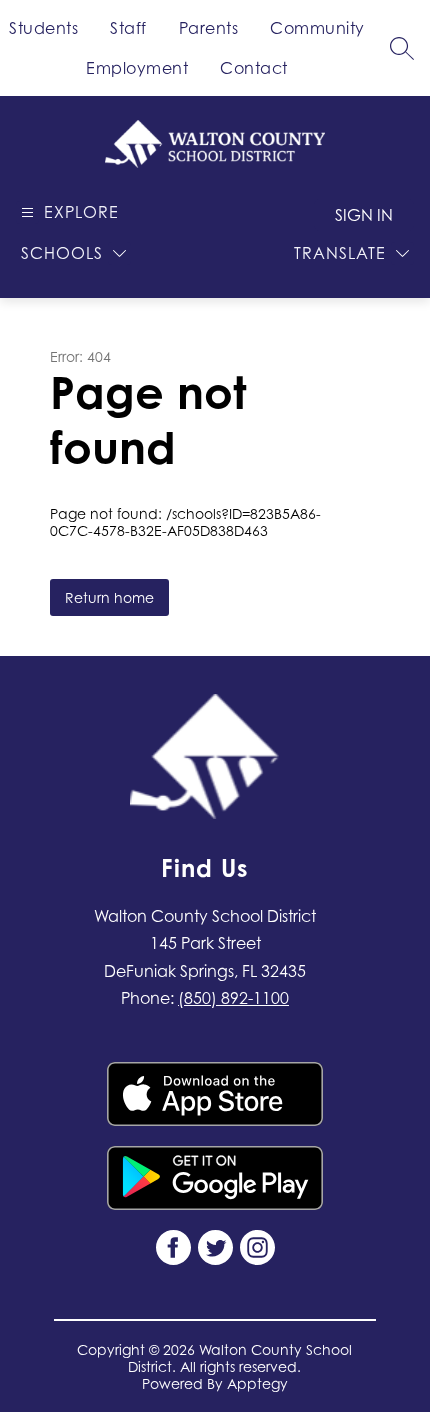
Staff (128, 28)
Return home (109, 597)
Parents (209, 28)
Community (317, 28)
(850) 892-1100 (233, 998)
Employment (137, 68)
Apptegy (257, 1383)
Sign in (364, 215)
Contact (254, 68)
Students (43, 28)
